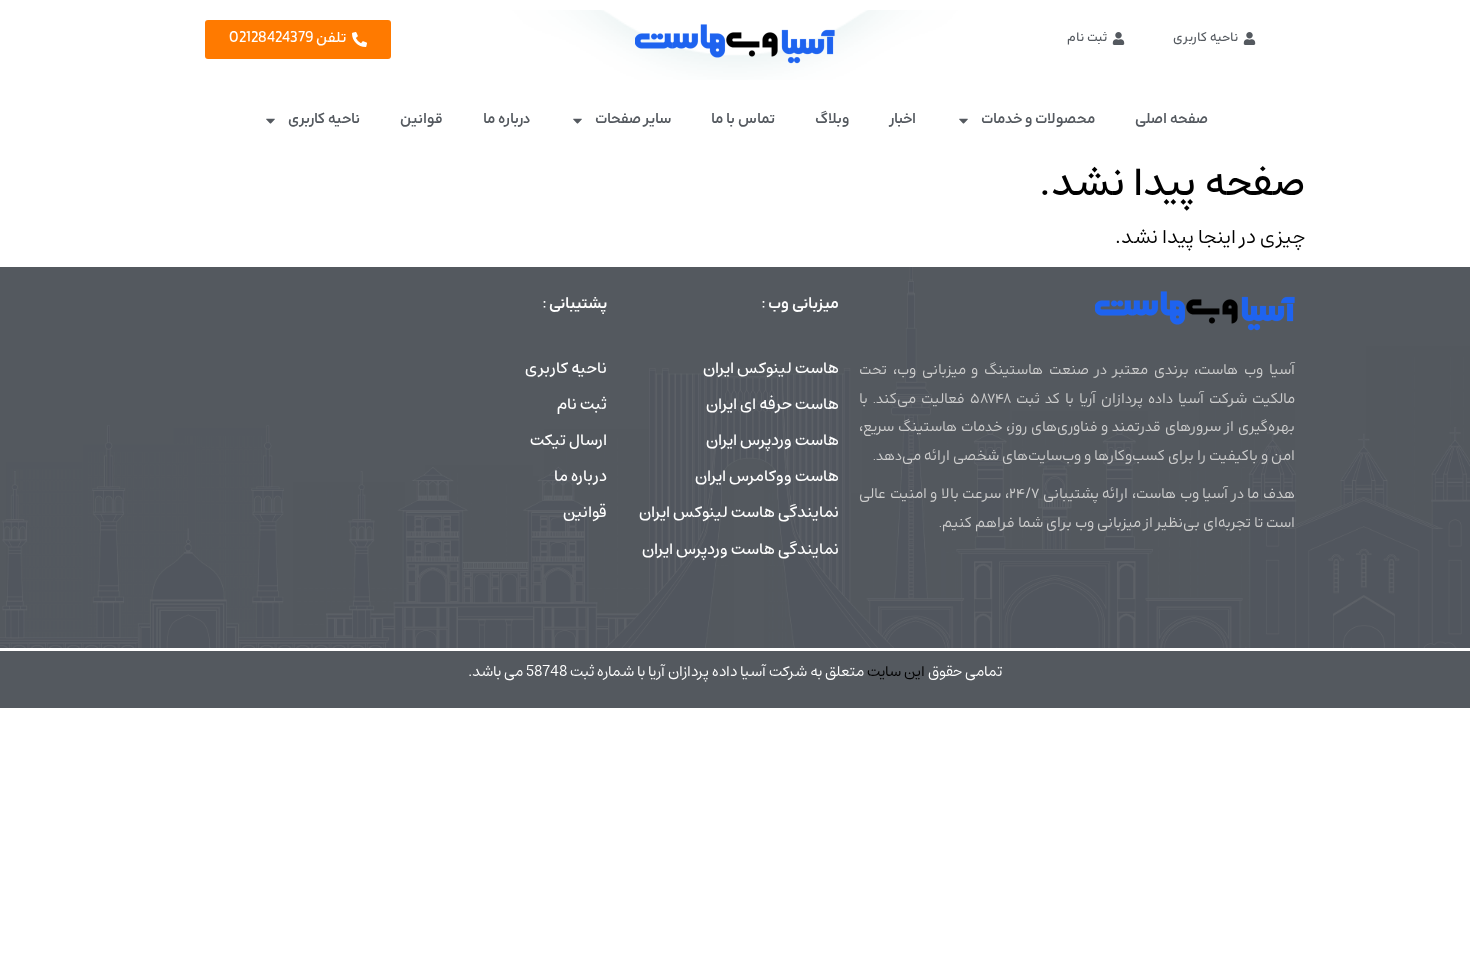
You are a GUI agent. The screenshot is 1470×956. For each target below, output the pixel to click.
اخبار (902, 120)
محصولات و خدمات (1038, 120)
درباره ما (506, 120)
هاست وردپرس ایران (772, 440)
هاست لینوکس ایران (771, 368)
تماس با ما (743, 120)
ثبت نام (582, 404)
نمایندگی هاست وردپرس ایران (740, 549)
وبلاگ (832, 120)
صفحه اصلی (1171, 120)
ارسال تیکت (568, 440)
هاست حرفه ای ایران (772, 404)
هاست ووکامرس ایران (767, 476)
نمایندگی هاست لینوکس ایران (739, 512)
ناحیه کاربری (324, 120)
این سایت (896, 671)
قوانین (421, 120)
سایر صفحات (633, 120)
